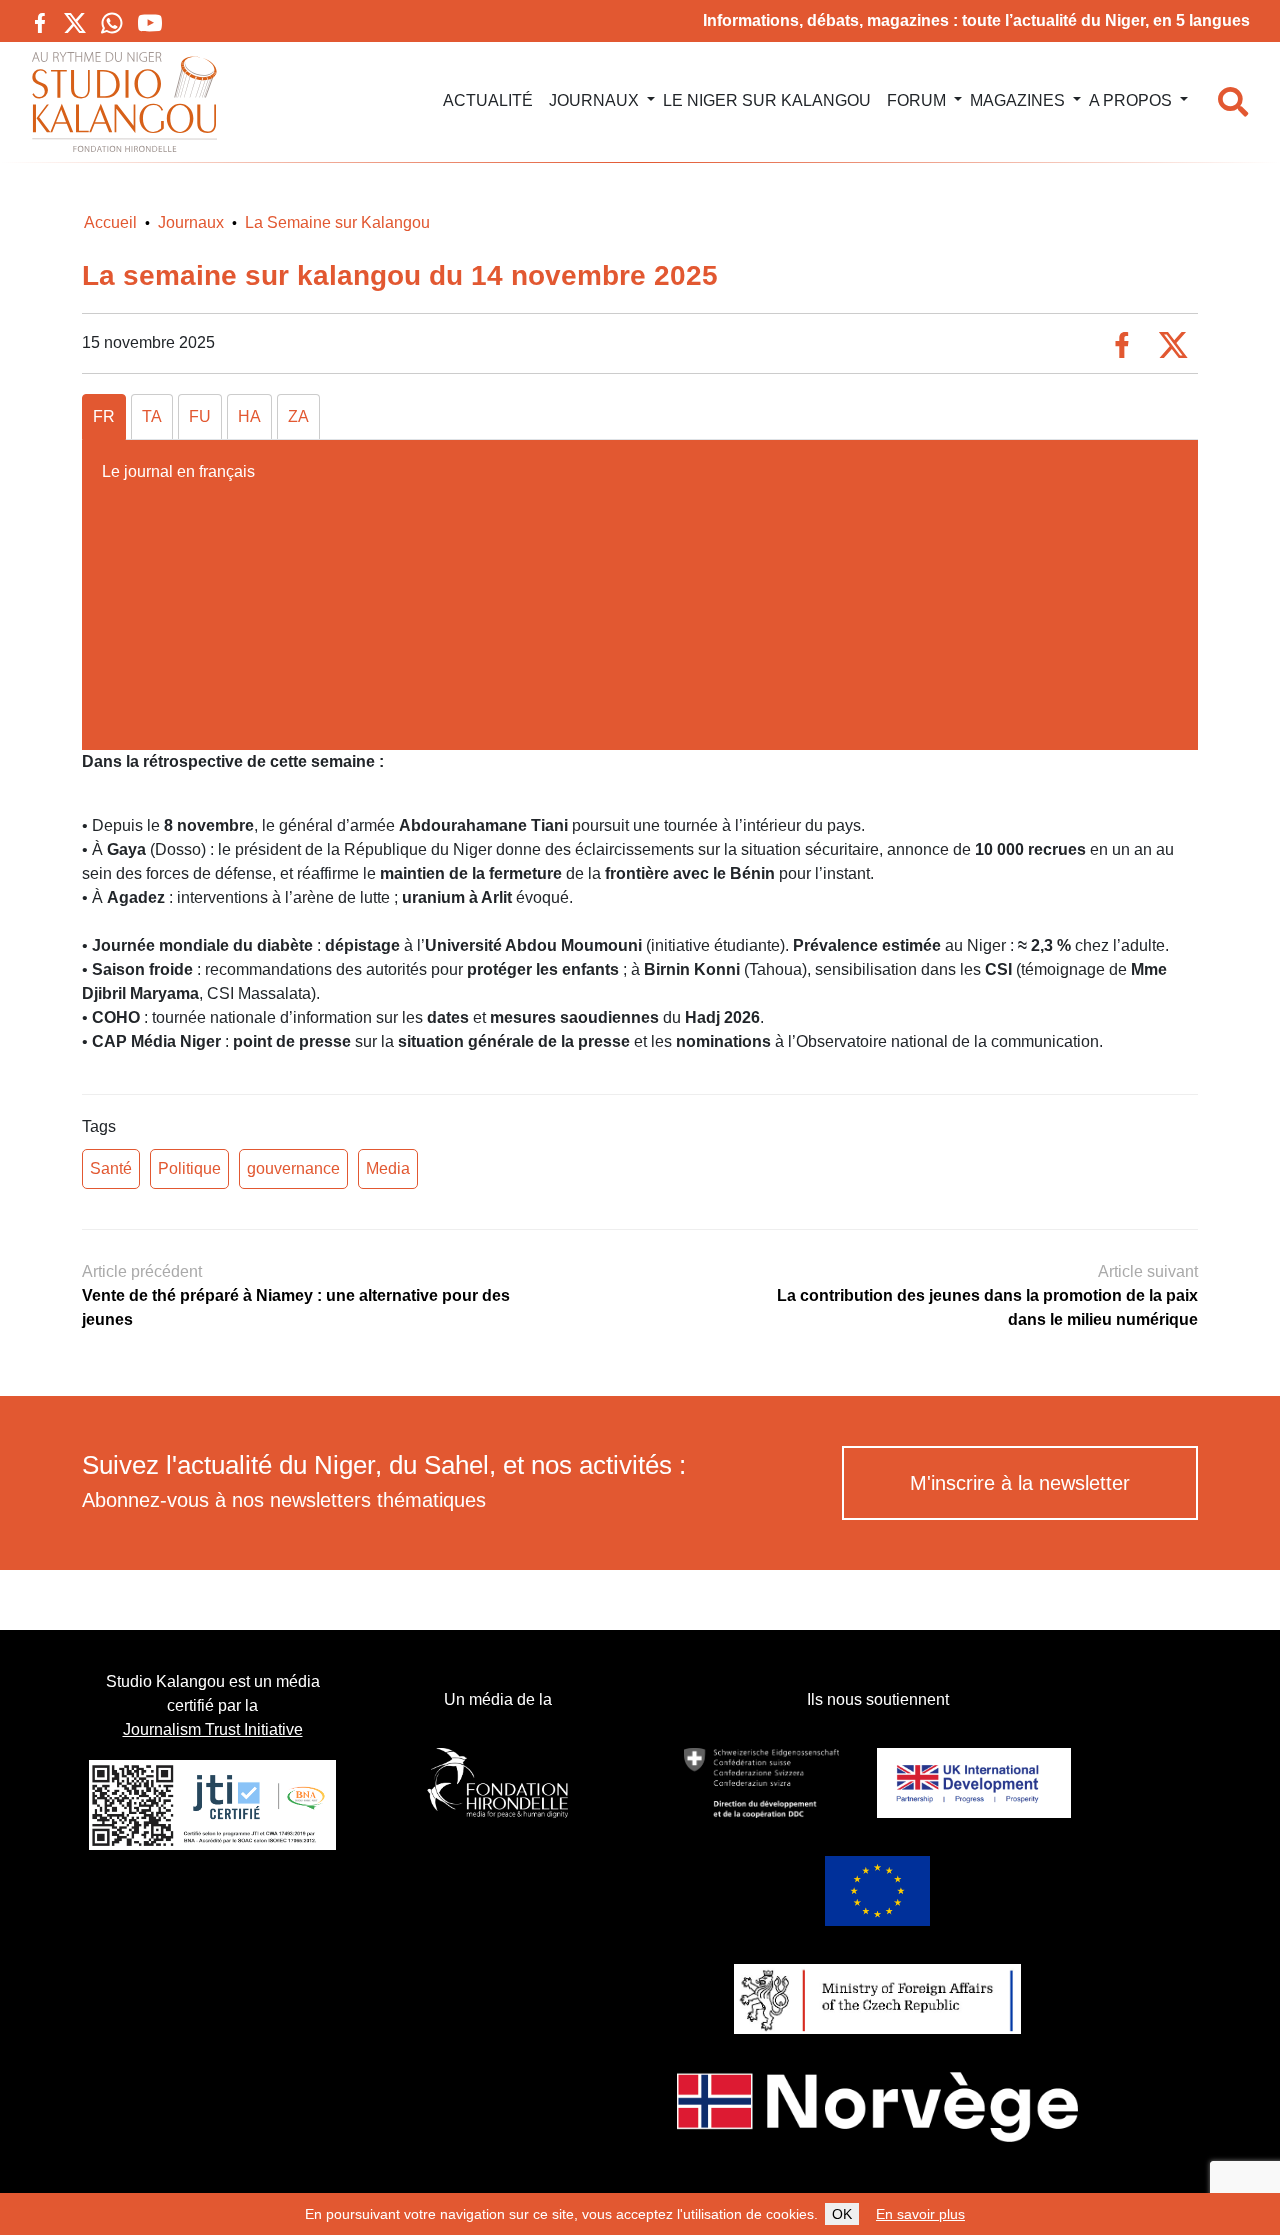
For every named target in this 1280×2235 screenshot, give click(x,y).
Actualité (488, 100)
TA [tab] (152, 416)
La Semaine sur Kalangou (337, 222)
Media (388, 1168)
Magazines (1017, 100)
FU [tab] (200, 416)
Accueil (110, 222)
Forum (916, 100)
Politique (189, 1168)
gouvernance (293, 1168)
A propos (1130, 100)
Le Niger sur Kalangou (767, 100)
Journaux (594, 100)
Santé (111, 1168)
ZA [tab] (298, 416)
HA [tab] (249, 416)
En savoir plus (920, 2214)
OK (842, 2214)
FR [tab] (104, 416)
